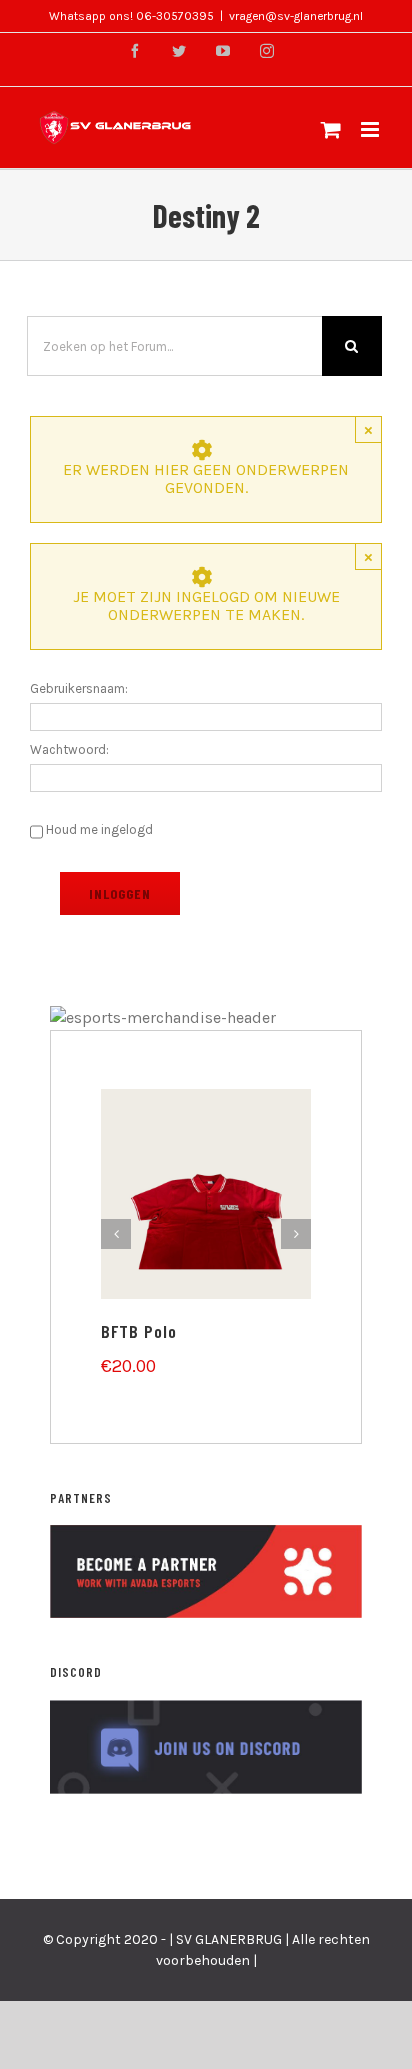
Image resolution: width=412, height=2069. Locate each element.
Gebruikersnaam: (79, 688)
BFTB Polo (139, 1331)
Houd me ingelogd (99, 829)
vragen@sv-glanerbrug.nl (296, 16)
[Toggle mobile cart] (331, 129)
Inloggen (120, 893)
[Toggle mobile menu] (371, 129)
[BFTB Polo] (206, 1192)
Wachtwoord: (69, 749)
